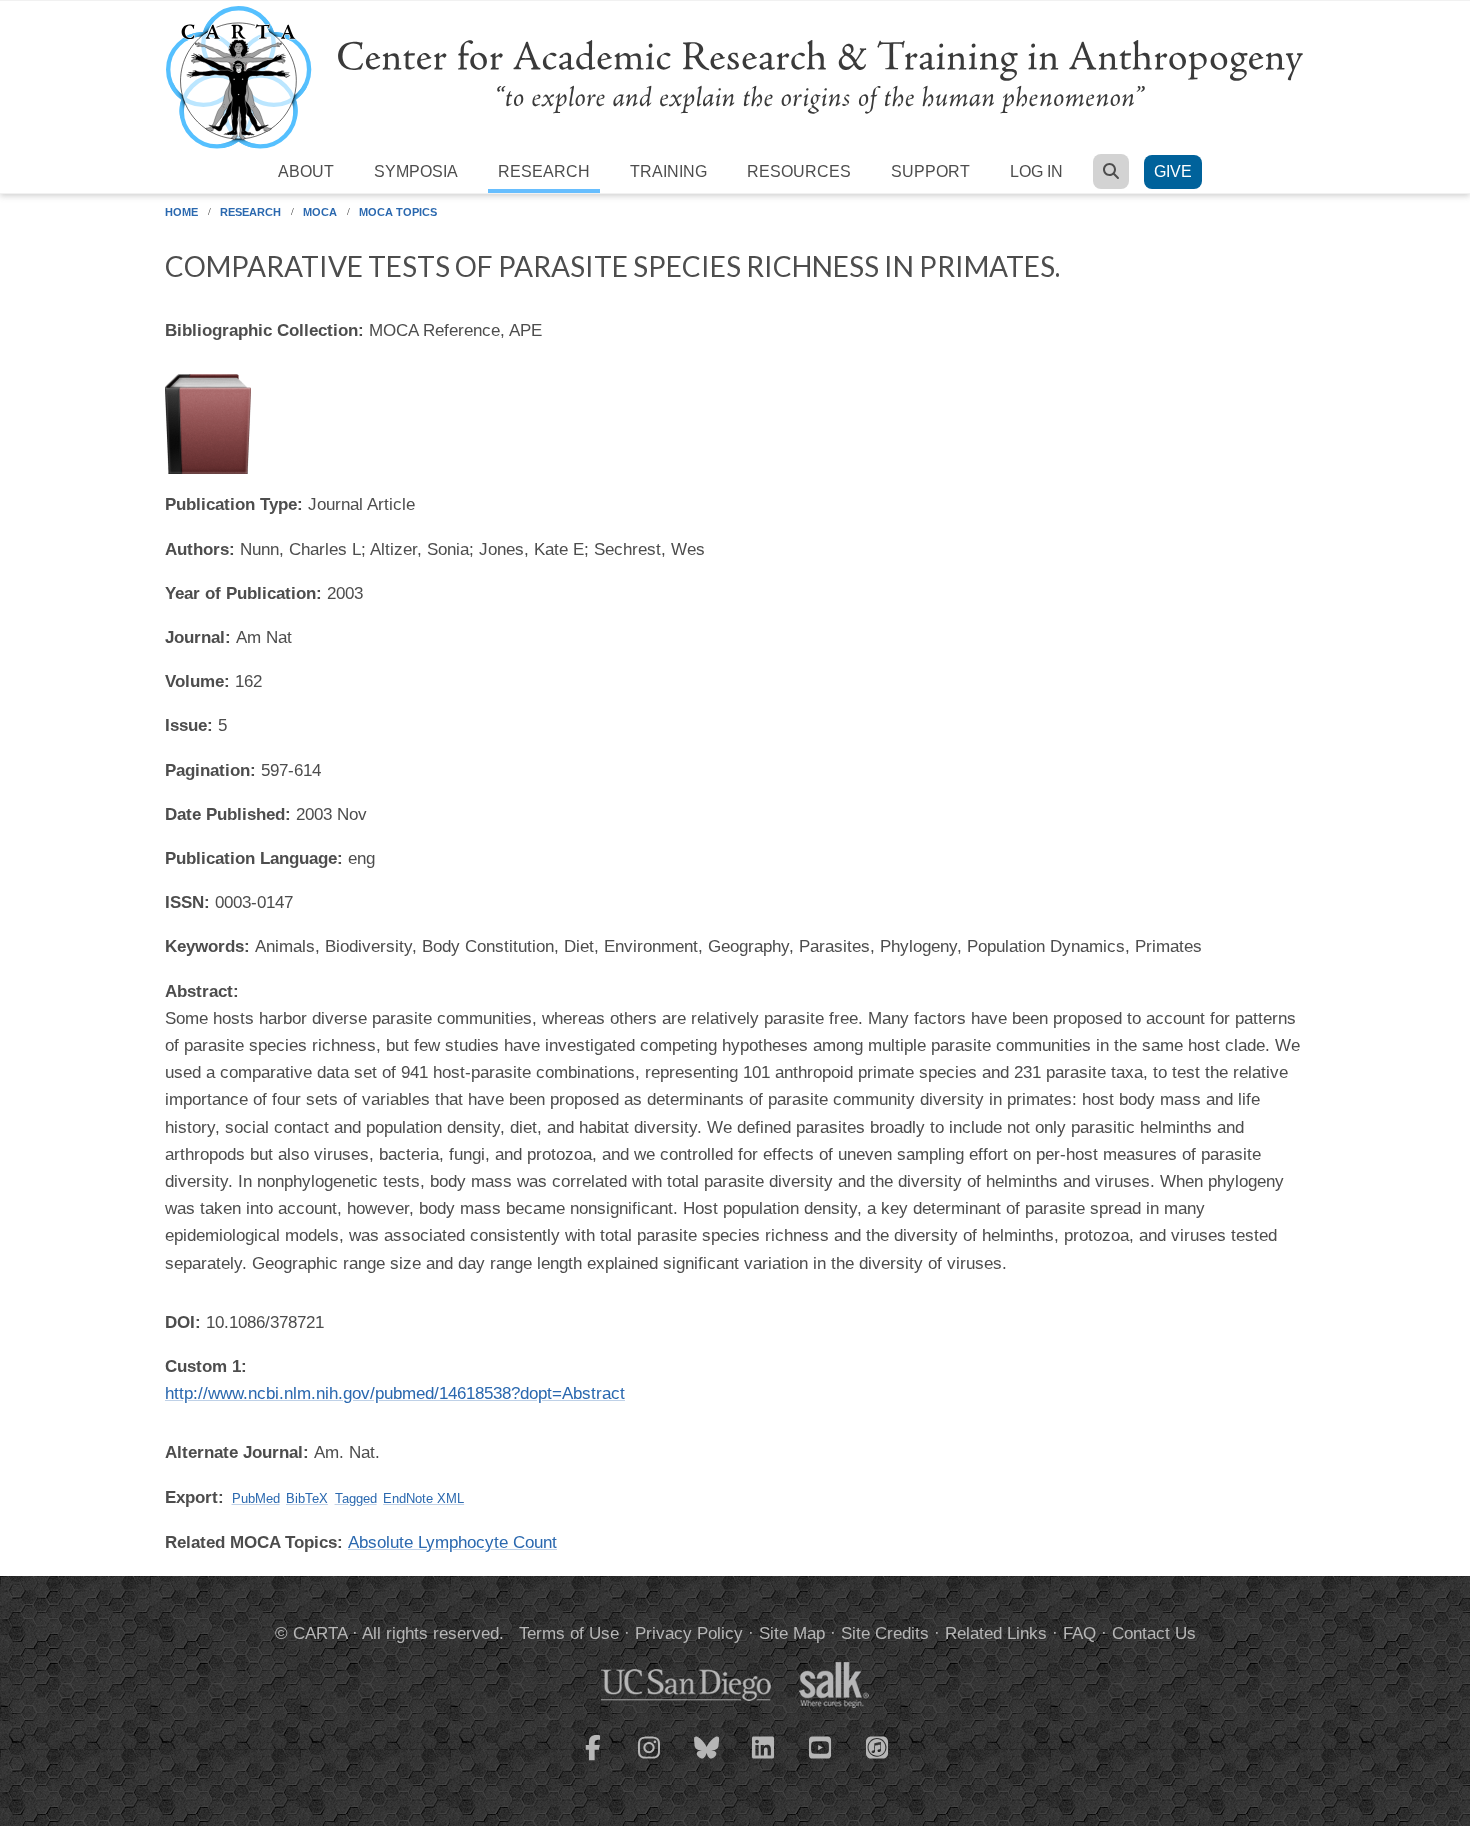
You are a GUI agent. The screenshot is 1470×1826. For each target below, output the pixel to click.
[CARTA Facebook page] (593, 1760)
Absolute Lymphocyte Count (452, 1542)
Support (930, 171)
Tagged (356, 1498)
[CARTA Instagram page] (650, 1760)
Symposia (416, 171)
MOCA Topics (398, 212)
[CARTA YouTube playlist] (821, 1760)
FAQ (1079, 1633)
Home (181, 212)
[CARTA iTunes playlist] (878, 1746)
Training (668, 171)
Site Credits (885, 1633)
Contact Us (1154, 1633)
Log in (1036, 171)
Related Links (996, 1633)
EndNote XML (423, 1498)
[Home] (735, 76)
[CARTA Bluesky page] (707, 1760)
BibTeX (307, 1498)
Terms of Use (569, 1633)
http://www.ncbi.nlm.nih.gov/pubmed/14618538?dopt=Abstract (395, 1393)
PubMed (256, 1498)
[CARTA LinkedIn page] (764, 1760)
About (306, 171)
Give (1173, 171)
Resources (799, 171)
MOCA (320, 212)
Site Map (792, 1633)
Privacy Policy (689, 1633)
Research (544, 171)
